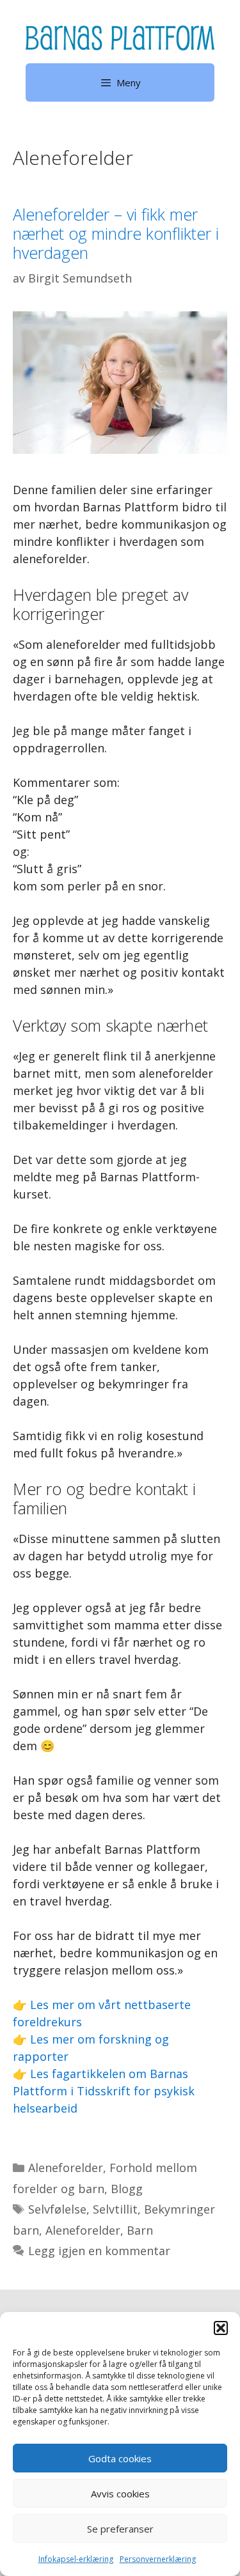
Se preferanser (120, 2529)
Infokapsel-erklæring (76, 2559)
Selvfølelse (57, 2209)
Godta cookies (120, 2458)
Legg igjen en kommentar (99, 2251)
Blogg (127, 2189)
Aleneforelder (66, 2168)
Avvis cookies (120, 2494)
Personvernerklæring (158, 2559)
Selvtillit (115, 2209)
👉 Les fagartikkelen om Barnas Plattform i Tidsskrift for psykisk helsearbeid (104, 2091)
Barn (140, 2230)
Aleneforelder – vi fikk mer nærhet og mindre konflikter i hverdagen (116, 233)
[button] (221, 2328)
